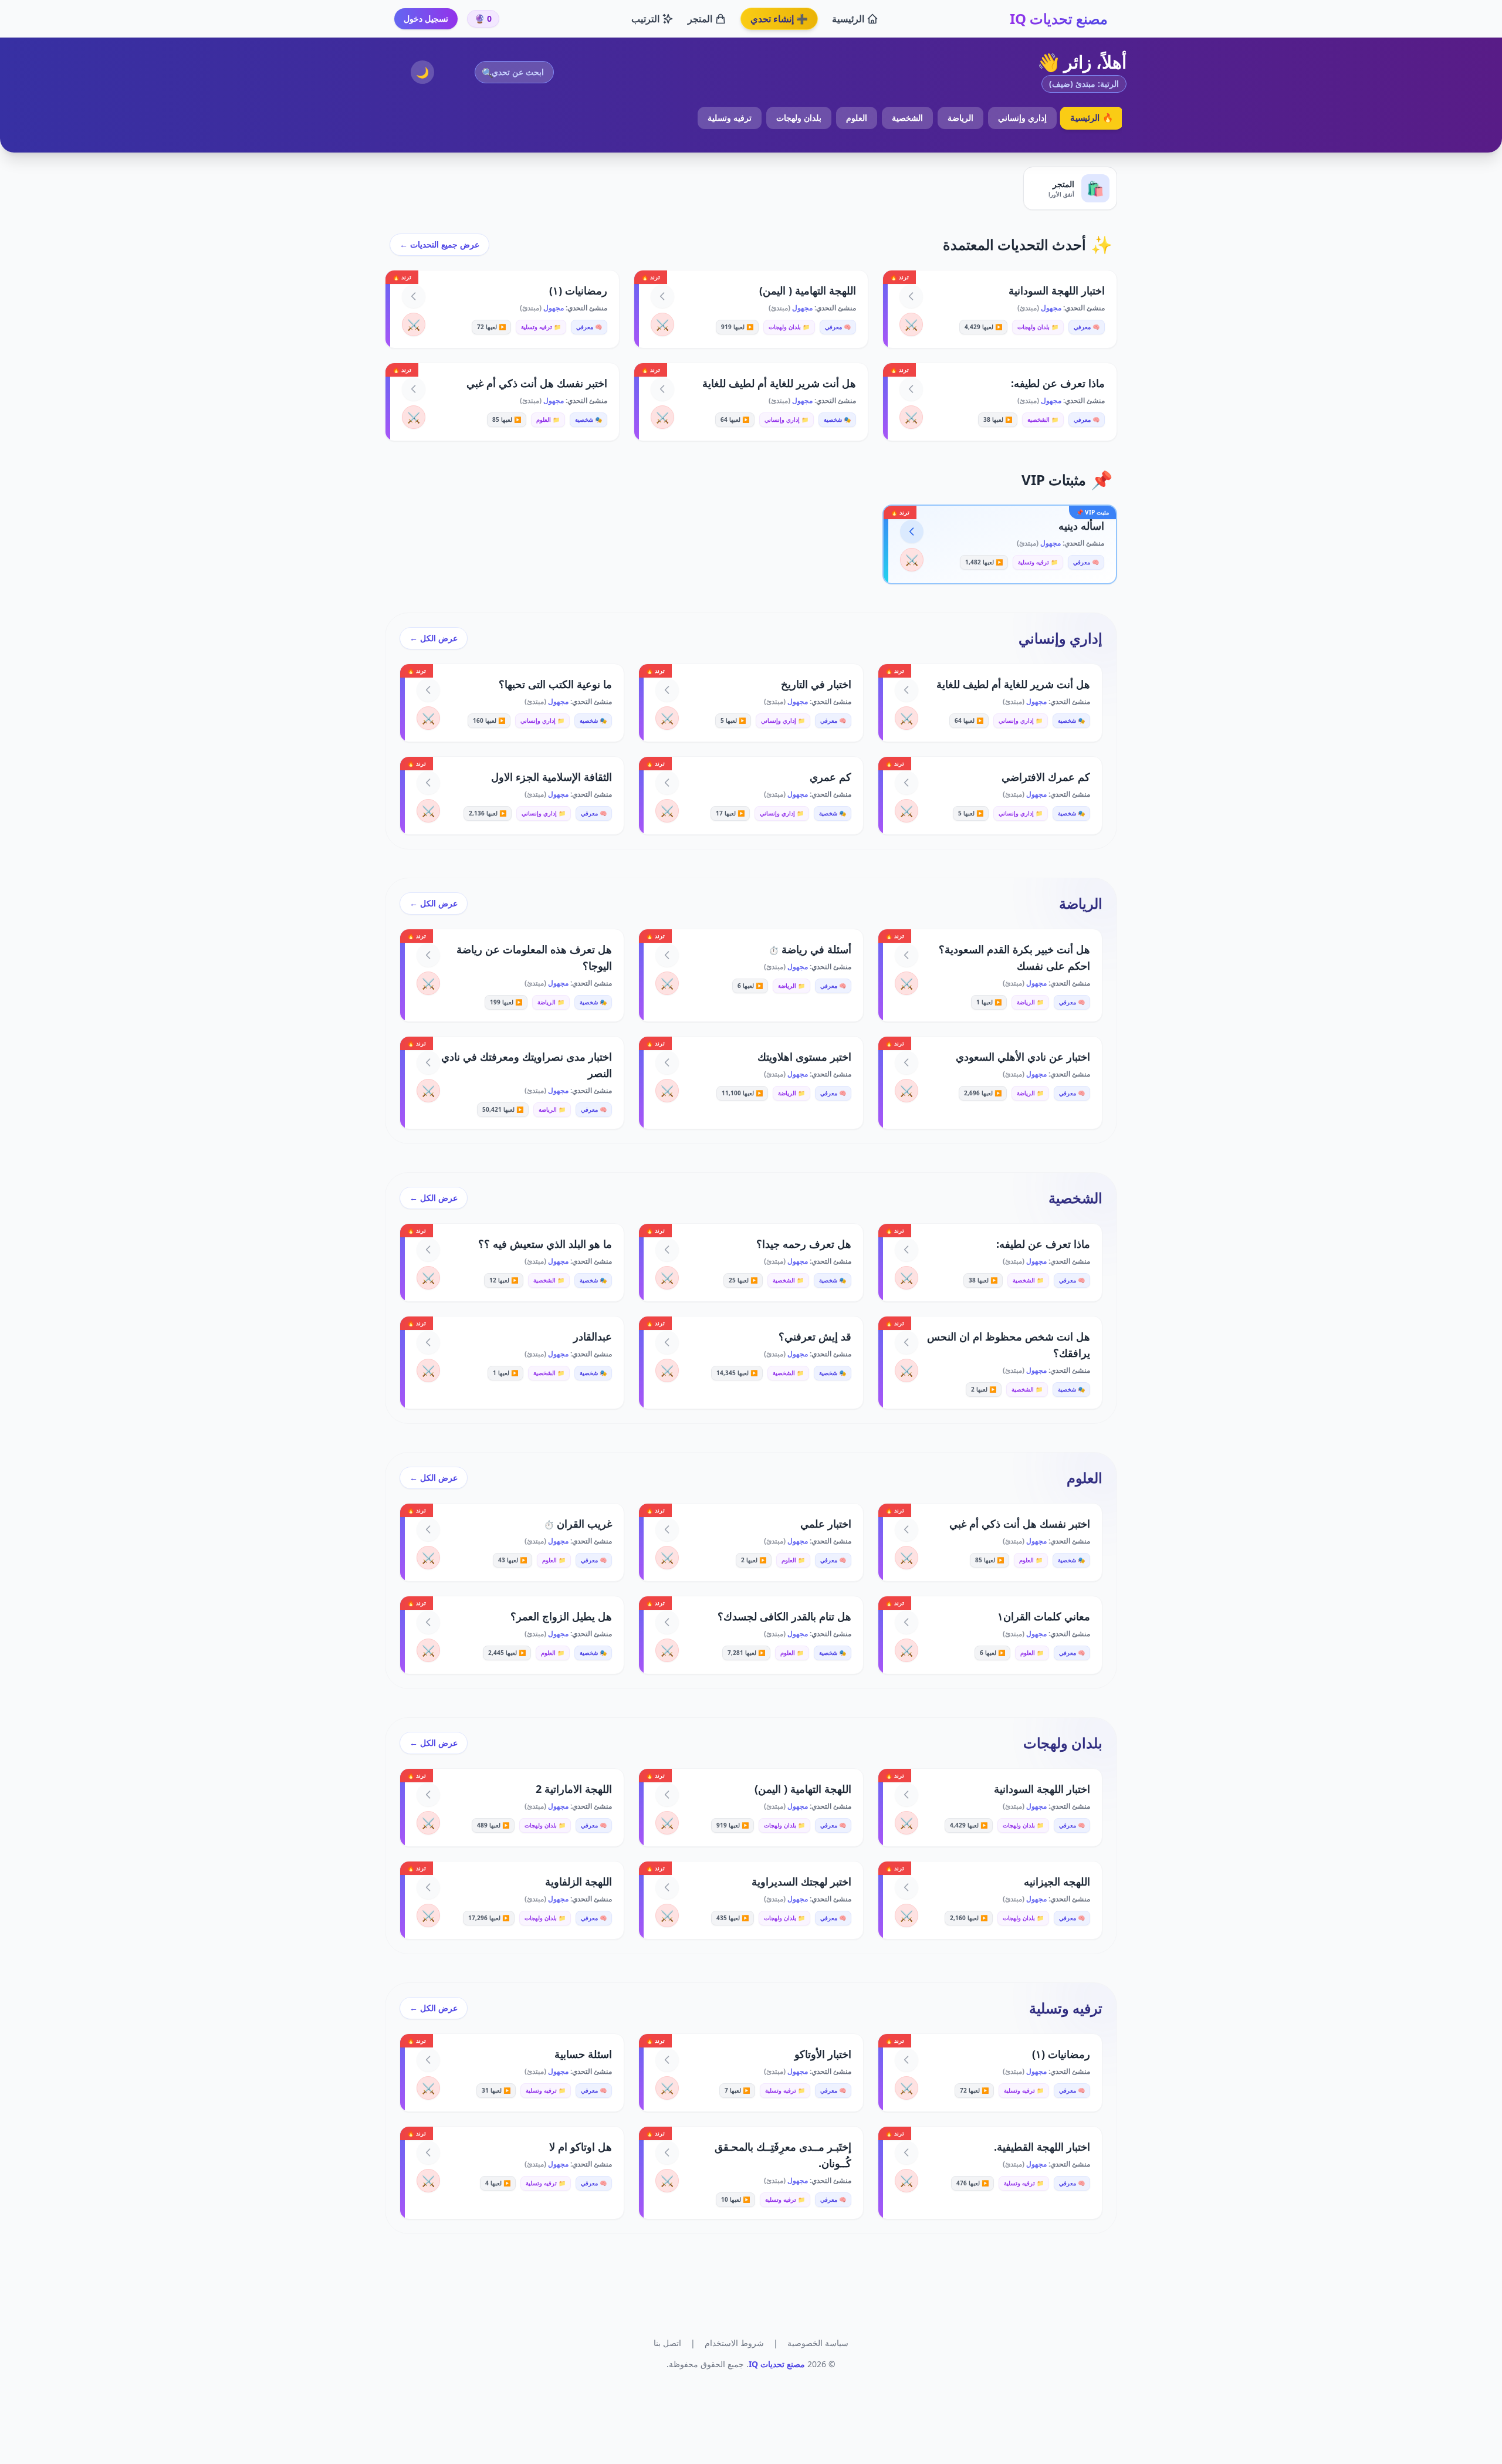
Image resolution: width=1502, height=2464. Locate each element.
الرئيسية (848, 19)
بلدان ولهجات (799, 118)
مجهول (1050, 308)
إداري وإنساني (1022, 118)
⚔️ (911, 324)
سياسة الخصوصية (818, 2343)
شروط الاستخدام (734, 2343)
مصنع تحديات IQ (1059, 19)
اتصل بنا (667, 2343)
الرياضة (960, 118)
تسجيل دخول (426, 18)
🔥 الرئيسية (1091, 118)
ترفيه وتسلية (730, 118)
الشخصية (907, 118)
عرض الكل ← (434, 638)
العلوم (857, 118)
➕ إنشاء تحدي (779, 19)
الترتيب (645, 19)
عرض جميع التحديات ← (439, 244)
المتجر (700, 19)
